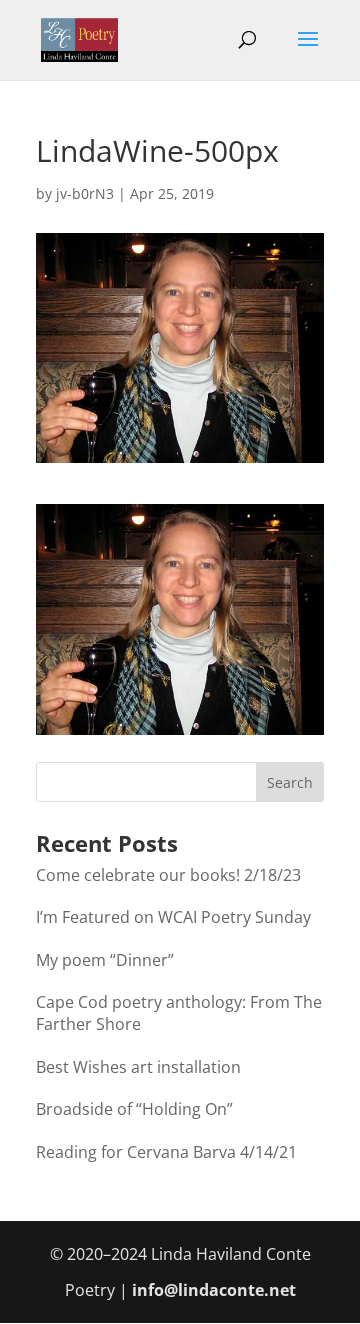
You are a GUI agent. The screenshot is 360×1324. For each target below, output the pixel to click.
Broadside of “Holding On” (134, 1109)
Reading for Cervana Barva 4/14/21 (166, 1152)
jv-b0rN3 (85, 193)
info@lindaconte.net (214, 1290)
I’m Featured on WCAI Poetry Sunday (173, 917)
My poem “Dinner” (105, 960)
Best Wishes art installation (138, 1067)
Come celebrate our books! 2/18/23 (168, 875)
